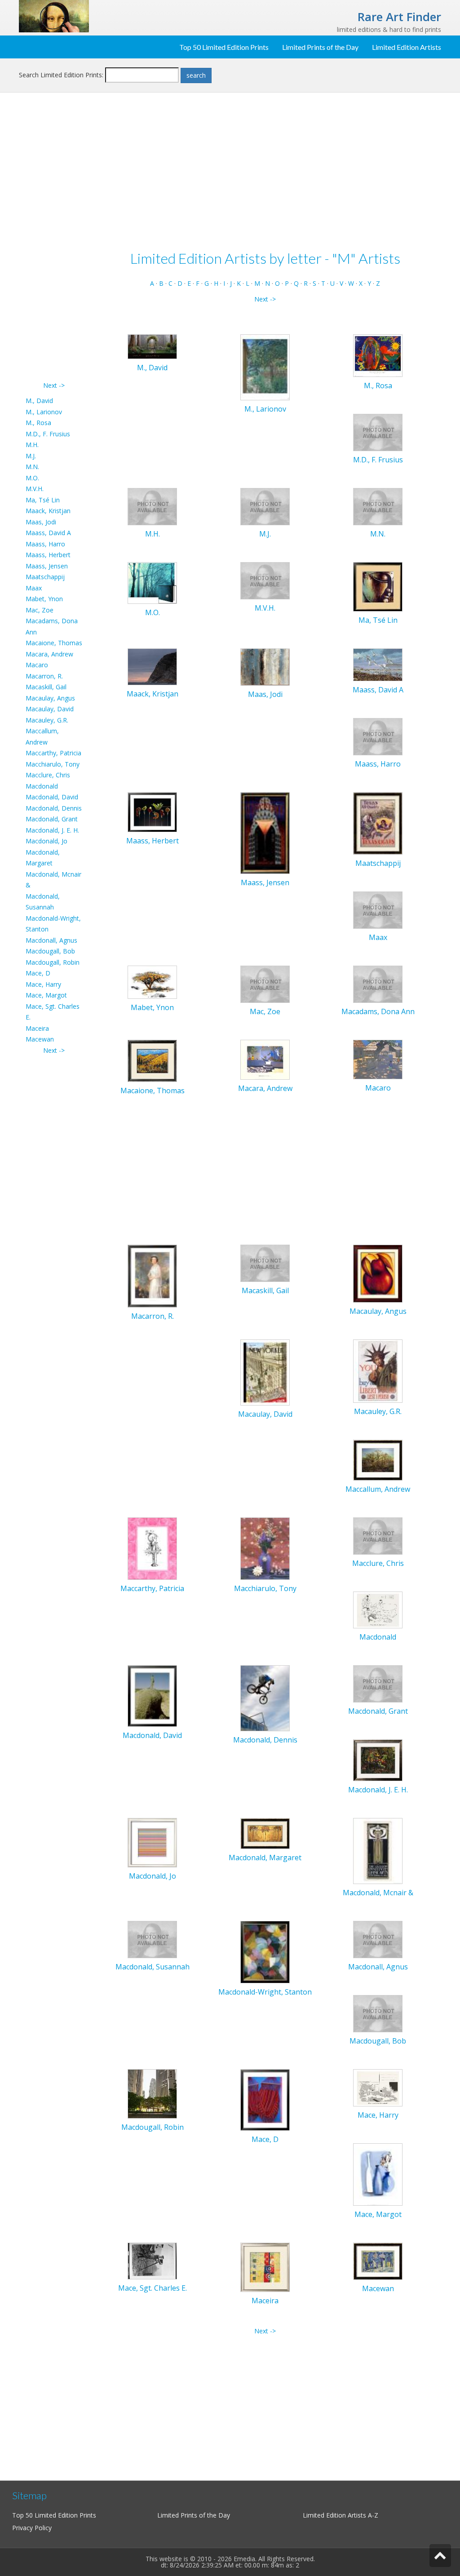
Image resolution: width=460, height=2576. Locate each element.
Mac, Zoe (40, 610)
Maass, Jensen (47, 566)
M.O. (32, 478)
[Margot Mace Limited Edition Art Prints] (378, 2174)
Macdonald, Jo (46, 841)
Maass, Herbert (48, 555)
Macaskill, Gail (46, 687)
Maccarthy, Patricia (53, 753)
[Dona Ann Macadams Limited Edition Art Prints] (378, 983)
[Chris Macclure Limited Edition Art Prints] (378, 1535)
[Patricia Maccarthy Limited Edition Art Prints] (152, 1548)
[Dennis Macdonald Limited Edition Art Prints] (265, 1697)
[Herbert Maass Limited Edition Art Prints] (152, 811)
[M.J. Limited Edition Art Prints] (265, 506)
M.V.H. (35, 489)
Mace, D (38, 973)
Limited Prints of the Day (320, 47)
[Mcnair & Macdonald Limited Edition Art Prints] (378, 1851)
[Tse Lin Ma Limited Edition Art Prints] (378, 586)
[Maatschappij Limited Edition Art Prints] (378, 823)
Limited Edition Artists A (337, 2515)
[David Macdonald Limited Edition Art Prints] (152, 1695)
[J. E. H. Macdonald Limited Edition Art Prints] (378, 1760)
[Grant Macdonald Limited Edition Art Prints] (378, 1683)
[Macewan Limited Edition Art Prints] (378, 2260)
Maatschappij (45, 577)
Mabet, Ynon (44, 599)
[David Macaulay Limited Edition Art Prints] (265, 1372)
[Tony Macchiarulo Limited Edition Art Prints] (265, 1548)
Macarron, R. (44, 676)
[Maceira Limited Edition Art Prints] (265, 2267)
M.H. (32, 445)
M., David (39, 401)
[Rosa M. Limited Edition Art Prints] (378, 355)
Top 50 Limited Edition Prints (224, 47)
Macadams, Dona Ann (378, 1011)
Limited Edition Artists (407, 47)
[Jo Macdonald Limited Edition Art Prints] (152, 1842)
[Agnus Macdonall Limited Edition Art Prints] (378, 1939)
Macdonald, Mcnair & (378, 1893)
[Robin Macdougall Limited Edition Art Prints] (152, 2093)
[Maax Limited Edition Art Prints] (378, 909)
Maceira (37, 1028)
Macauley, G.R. (47, 720)
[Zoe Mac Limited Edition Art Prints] (265, 983)
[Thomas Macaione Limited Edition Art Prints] (152, 1060)
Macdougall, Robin (53, 962)
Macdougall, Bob (50, 951)
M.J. (31, 456)
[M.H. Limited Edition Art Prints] (152, 506)
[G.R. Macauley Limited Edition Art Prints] (378, 1371)
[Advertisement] (54, 245)
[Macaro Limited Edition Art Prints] (378, 1059)
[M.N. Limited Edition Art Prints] (378, 506)
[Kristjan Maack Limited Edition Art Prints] (152, 666)
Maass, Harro (45, 544)
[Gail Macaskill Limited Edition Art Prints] (265, 1262)
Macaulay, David (50, 709)
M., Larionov (44, 412)
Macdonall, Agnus (51, 940)
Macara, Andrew (49, 654)
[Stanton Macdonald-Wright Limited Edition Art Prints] (265, 1952)
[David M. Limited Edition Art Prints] (152, 346)
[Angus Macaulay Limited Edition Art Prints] (378, 1273)
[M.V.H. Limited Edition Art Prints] (265, 580)
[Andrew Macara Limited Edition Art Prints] (265, 1059)
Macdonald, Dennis (54, 808)
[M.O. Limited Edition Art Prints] (152, 582)
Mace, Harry (43, 984)
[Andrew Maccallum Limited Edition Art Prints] (378, 1459)
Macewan (40, 1039)
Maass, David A (48, 533)
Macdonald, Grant (52, 819)
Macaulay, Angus (50, 698)
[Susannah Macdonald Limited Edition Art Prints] (152, 1939)
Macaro (37, 665)
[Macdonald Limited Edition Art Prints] (378, 1609)
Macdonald (42, 786)
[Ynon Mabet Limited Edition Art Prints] (152, 982)
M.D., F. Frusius (48, 434)
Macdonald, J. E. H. (52, 830)
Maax (34, 588)
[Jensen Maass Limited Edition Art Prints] (265, 832)
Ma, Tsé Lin (43, 500)
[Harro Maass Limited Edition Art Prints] (378, 736)
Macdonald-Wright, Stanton (265, 1992)
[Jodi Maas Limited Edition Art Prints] (265, 666)
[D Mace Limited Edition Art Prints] (265, 2099)
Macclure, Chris (48, 775)
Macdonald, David (52, 797)
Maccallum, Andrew (378, 1489)
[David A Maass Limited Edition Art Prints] (378, 664)
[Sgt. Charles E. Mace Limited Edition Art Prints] (152, 2260)
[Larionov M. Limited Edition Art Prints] (265, 367)
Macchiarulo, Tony (53, 764)
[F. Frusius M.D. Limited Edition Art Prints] (378, 432)
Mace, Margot (46, 995)
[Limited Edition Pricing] (54, 16)
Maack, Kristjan (48, 511)
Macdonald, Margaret (265, 1858)
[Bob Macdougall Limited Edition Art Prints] (378, 2013)
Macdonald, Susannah (153, 1967)
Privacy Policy (32, 2528)
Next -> (54, 385)
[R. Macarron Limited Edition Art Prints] (152, 1275)
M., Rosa (38, 423)
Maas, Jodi (41, 522)
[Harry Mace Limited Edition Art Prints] (378, 2087)
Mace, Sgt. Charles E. (153, 2288)
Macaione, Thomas (54, 643)
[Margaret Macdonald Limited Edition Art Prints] (265, 1833)
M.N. (32, 467)
